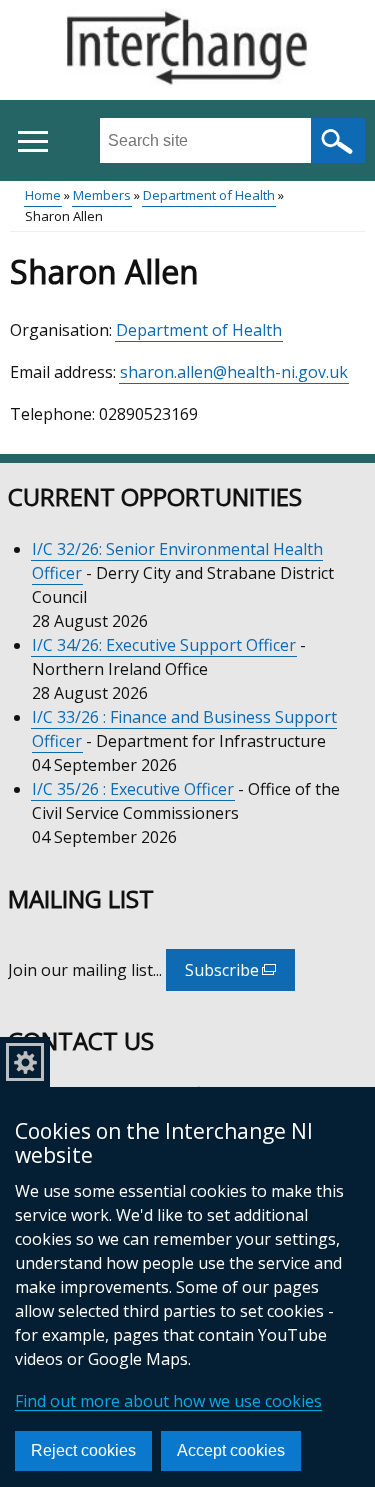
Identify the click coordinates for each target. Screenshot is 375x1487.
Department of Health (209, 195)
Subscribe (240, 975)
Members (102, 195)
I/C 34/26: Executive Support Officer (164, 645)
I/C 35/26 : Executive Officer (133, 789)
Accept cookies (231, 1450)
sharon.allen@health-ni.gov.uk (234, 372)
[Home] (188, 51)
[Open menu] (32, 141)
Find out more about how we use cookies (168, 1401)
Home (43, 195)
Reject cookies (83, 1450)
